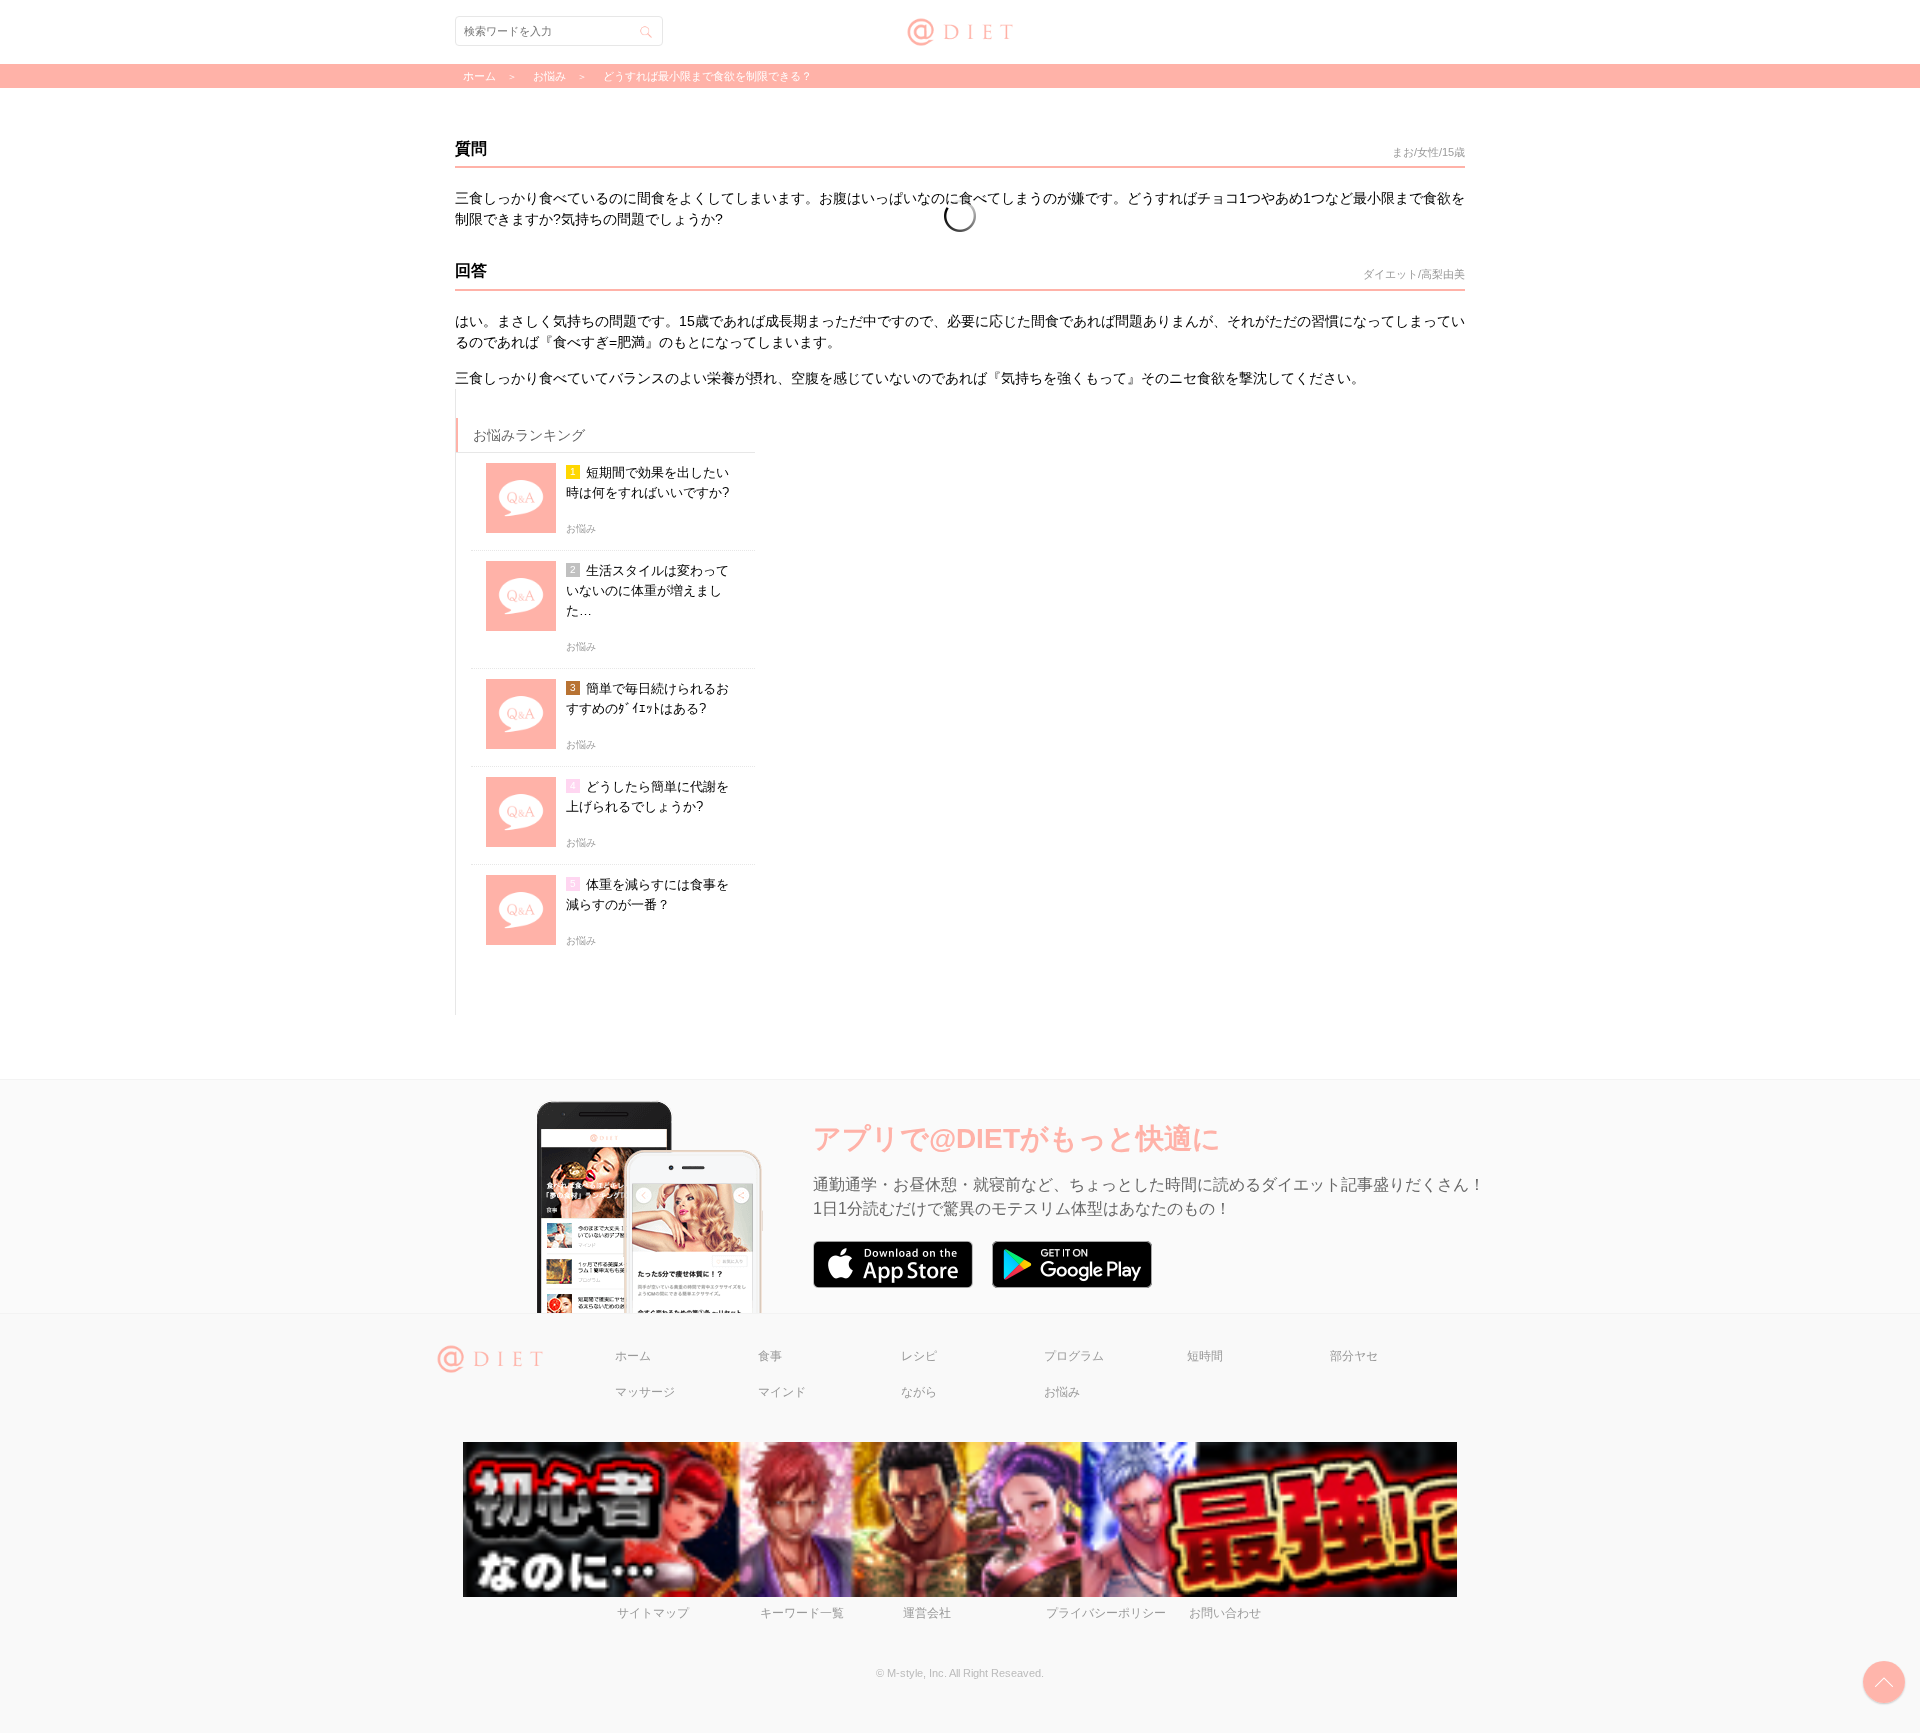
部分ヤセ (1354, 1356)
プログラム (1074, 1356)
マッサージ (645, 1392)
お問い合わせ (1225, 1613)
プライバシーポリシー (1106, 1613)
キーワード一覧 (802, 1613)
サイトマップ (653, 1613)
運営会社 (927, 1613)
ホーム (633, 1356)
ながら (919, 1392)
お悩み (1062, 1392)
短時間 (1205, 1356)
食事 (770, 1356)
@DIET (960, 29)
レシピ (919, 1356)
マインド (782, 1392)
